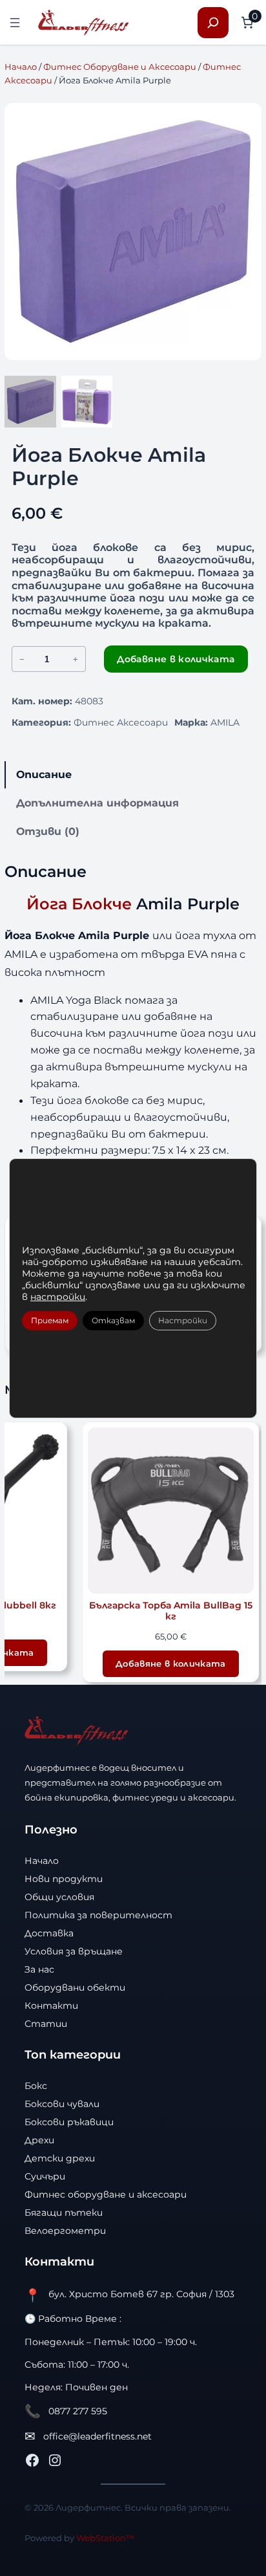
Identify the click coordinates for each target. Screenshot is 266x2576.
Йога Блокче (79, 904)
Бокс (36, 2086)
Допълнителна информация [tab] (97, 803)
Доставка (49, 1933)
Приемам (50, 1320)
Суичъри (45, 2176)
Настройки (183, 1320)
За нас (39, 1969)
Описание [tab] (44, 774)
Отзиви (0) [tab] (48, 831)
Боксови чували (62, 2104)
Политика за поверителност (98, 1915)
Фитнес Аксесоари (121, 722)
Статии (46, 2024)
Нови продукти (64, 1879)
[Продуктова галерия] (133, 232)
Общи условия (59, 1897)
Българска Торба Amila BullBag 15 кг (171, 1611)
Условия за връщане (74, 1951)
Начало (21, 67)
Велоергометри (65, 2231)
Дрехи (39, 2140)
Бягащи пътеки (64, 2213)
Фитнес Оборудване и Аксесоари (120, 67)
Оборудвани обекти (75, 1987)
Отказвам (113, 1320)
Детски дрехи (60, 2158)
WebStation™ (105, 2538)
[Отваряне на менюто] (15, 23)
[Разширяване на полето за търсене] (213, 23)
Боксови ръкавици (69, 2122)
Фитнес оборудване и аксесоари (106, 2194)
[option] (87, 402)
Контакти (51, 2006)
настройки (58, 1297)
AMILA (225, 722)
